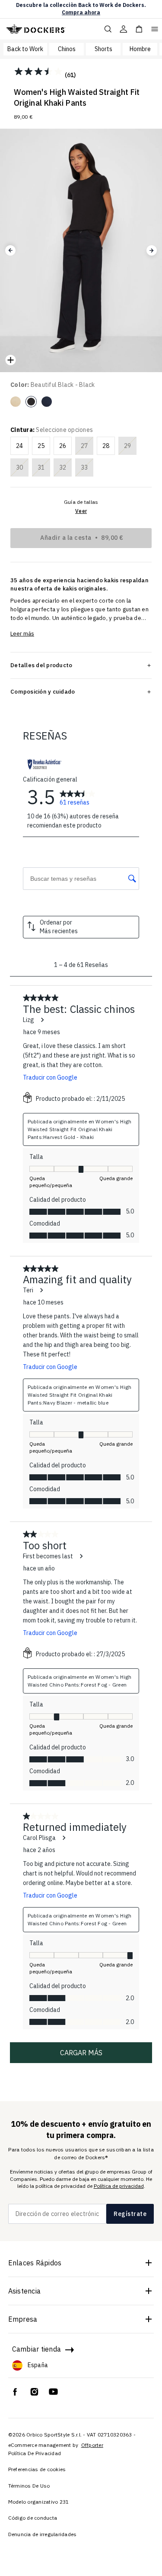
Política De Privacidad (35, 2453)
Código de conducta (33, 2518)
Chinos (67, 49)
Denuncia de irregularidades (43, 2534)
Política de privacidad (119, 2186)
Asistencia (25, 2291)
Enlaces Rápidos (35, 2263)
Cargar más (81, 2053)
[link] (78, 797)
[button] (10, 250)
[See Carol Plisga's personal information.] (64, 1838)
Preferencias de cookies (37, 2469)
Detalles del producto (41, 665)
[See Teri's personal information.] (41, 1290)
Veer (81, 511)
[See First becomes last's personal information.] (81, 1556)
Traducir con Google (50, 1077)
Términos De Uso (29, 2486)
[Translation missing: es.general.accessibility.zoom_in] (10, 360)
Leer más (22, 634)
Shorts (103, 49)
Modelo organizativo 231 (39, 2502)
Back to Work (25, 49)
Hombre (140, 49)
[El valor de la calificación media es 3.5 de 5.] (39, 71)
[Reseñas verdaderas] (44, 764)
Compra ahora (81, 12)
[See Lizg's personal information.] (42, 1020)
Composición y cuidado (43, 691)
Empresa (23, 2319)
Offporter (92, 2445)
